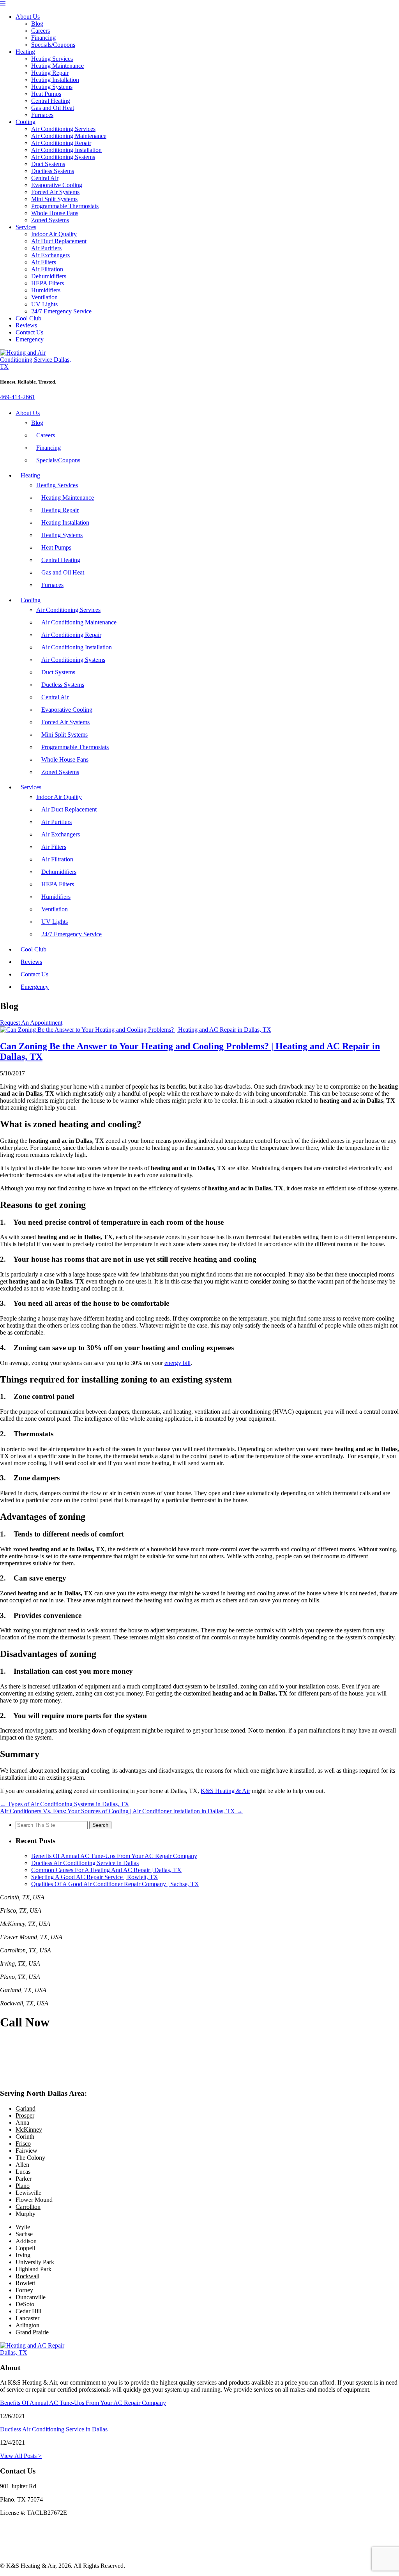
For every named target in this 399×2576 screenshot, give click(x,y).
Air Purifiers (46, 248)
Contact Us (29, 332)
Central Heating (51, 101)
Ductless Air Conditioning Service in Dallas (85, 1863)
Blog (37, 24)
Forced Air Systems (55, 192)
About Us (28, 17)
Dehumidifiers (49, 276)
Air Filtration (47, 269)
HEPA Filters (48, 283)
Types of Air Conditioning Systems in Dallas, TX (65, 1804)
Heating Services (52, 59)
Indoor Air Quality (54, 234)
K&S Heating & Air (225, 1791)
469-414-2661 (18, 397)
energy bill (177, 1363)
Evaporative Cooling (57, 185)
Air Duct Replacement (59, 241)
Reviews (26, 325)
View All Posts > (21, 2456)
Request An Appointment (31, 1023)
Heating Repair (50, 73)
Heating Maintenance (57, 66)
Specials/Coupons (53, 45)
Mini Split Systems (54, 199)
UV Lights (44, 304)
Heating (25, 52)
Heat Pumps (46, 94)
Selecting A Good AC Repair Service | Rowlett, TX (95, 1877)
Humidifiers (46, 290)
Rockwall (27, 2276)
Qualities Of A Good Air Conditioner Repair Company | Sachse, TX (115, 1884)
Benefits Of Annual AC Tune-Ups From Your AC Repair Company (114, 1856)
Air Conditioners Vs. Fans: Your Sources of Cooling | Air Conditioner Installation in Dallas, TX (121, 1811)
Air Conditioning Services (63, 129)
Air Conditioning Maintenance (69, 136)
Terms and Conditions (27, 2552)
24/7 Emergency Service (61, 311)
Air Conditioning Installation (66, 150)
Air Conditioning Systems (63, 157)
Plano (23, 2186)
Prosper (25, 2115)
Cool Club (28, 318)
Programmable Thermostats (65, 206)
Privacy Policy (18, 2539)
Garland (26, 2108)
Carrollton (28, 2207)
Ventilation (44, 297)
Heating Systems (52, 87)
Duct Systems (48, 164)
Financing (43, 38)
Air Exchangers (50, 255)
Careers (41, 31)
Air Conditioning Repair (61, 143)
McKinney (29, 2130)
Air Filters (44, 262)
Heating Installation (55, 80)
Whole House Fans (55, 213)
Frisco (23, 2144)
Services (26, 227)
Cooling (26, 122)
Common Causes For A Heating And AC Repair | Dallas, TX (106, 1870)
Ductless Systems (53, 171)
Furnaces (42, 115)
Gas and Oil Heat (53, 108)
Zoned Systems (50, 220)
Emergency (30, 339)
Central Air (45, 178)
